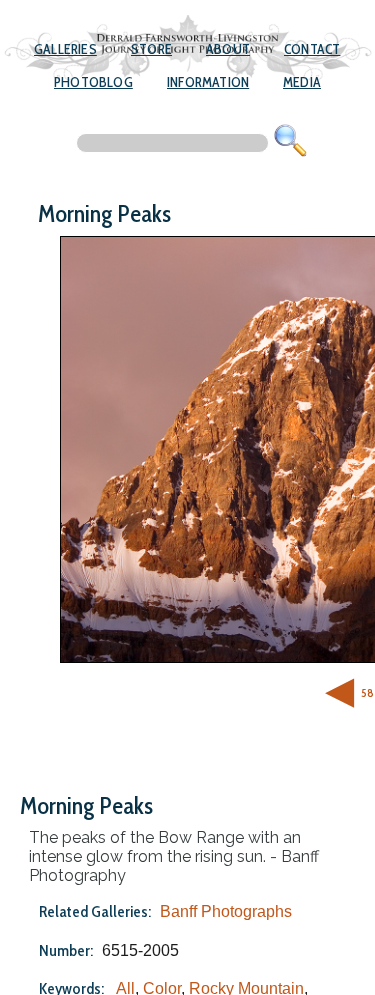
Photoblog (93, 82)
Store (151, 49)
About (228, 49)
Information (208, 82)
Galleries (65, 49)
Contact (312, 49)
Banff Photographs (226, 911)
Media (302, 82)
